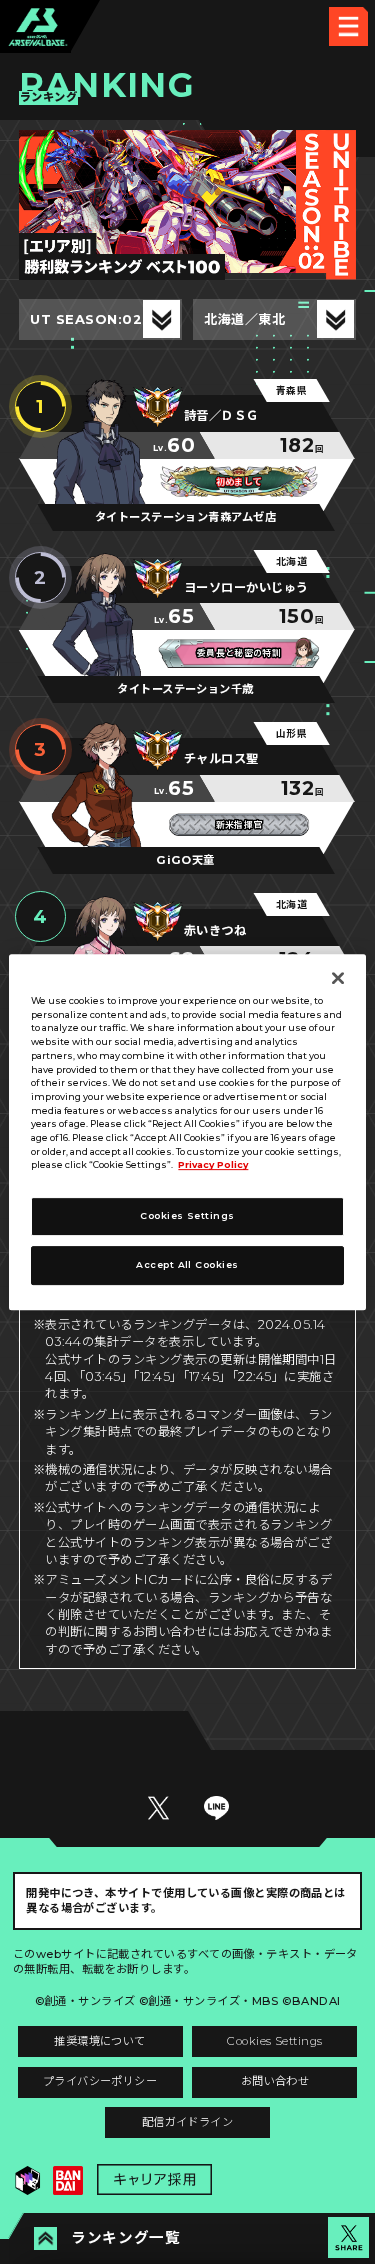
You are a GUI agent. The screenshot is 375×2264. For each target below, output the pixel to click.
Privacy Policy (213, 1165)
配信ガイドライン (188, 2122)
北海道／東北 (244, 319)
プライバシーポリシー (100, 2081)
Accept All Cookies (187, 1264)
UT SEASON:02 (86, 319)
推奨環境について (100, 2041)
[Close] (338, 978)
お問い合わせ (275, 2081)
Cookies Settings (274, 2041)
